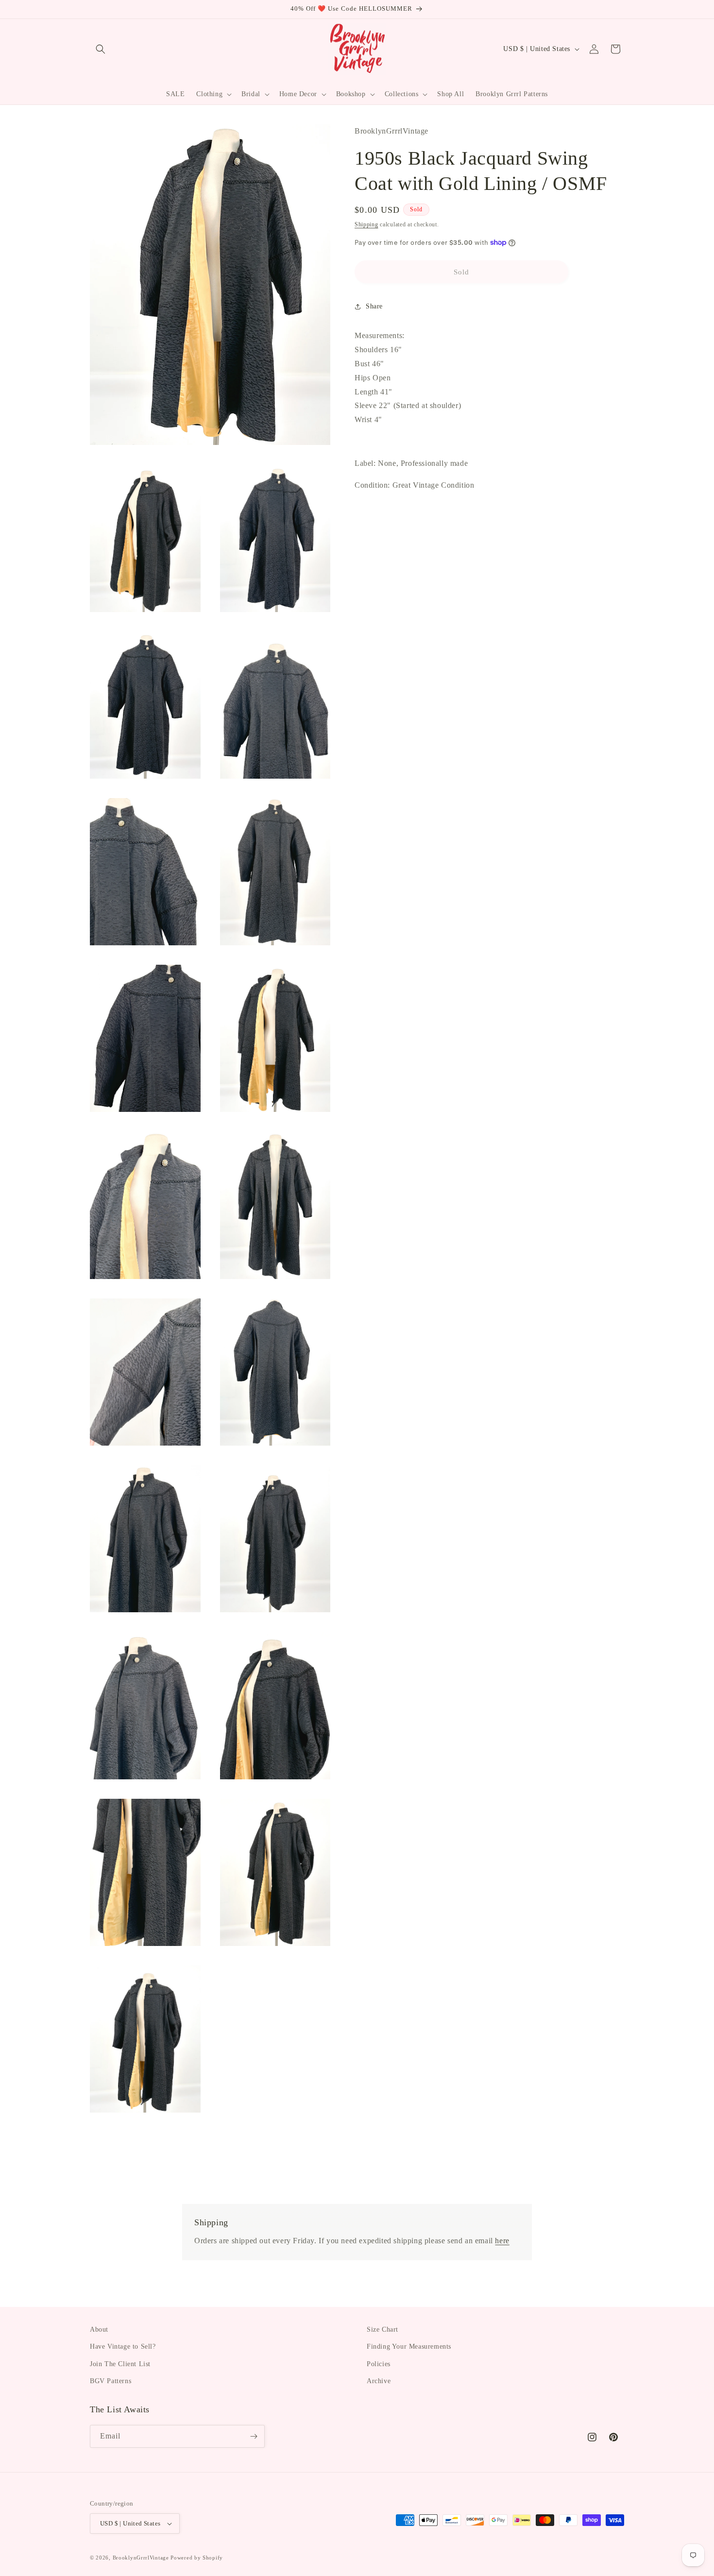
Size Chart (382, 2329)
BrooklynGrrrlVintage (141, 2558)
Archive (379, 2381)
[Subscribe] (254, 2436)
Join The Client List (120, 2364)
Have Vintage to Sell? (123, 2346)
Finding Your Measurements (409, 2346)
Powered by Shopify (197, 2558)
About (99, 2329)
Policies (379, 2364)
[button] (101, 49)
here (502, 2241)
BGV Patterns (110, 2381)
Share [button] (374, 306)
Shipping (366, 224)
